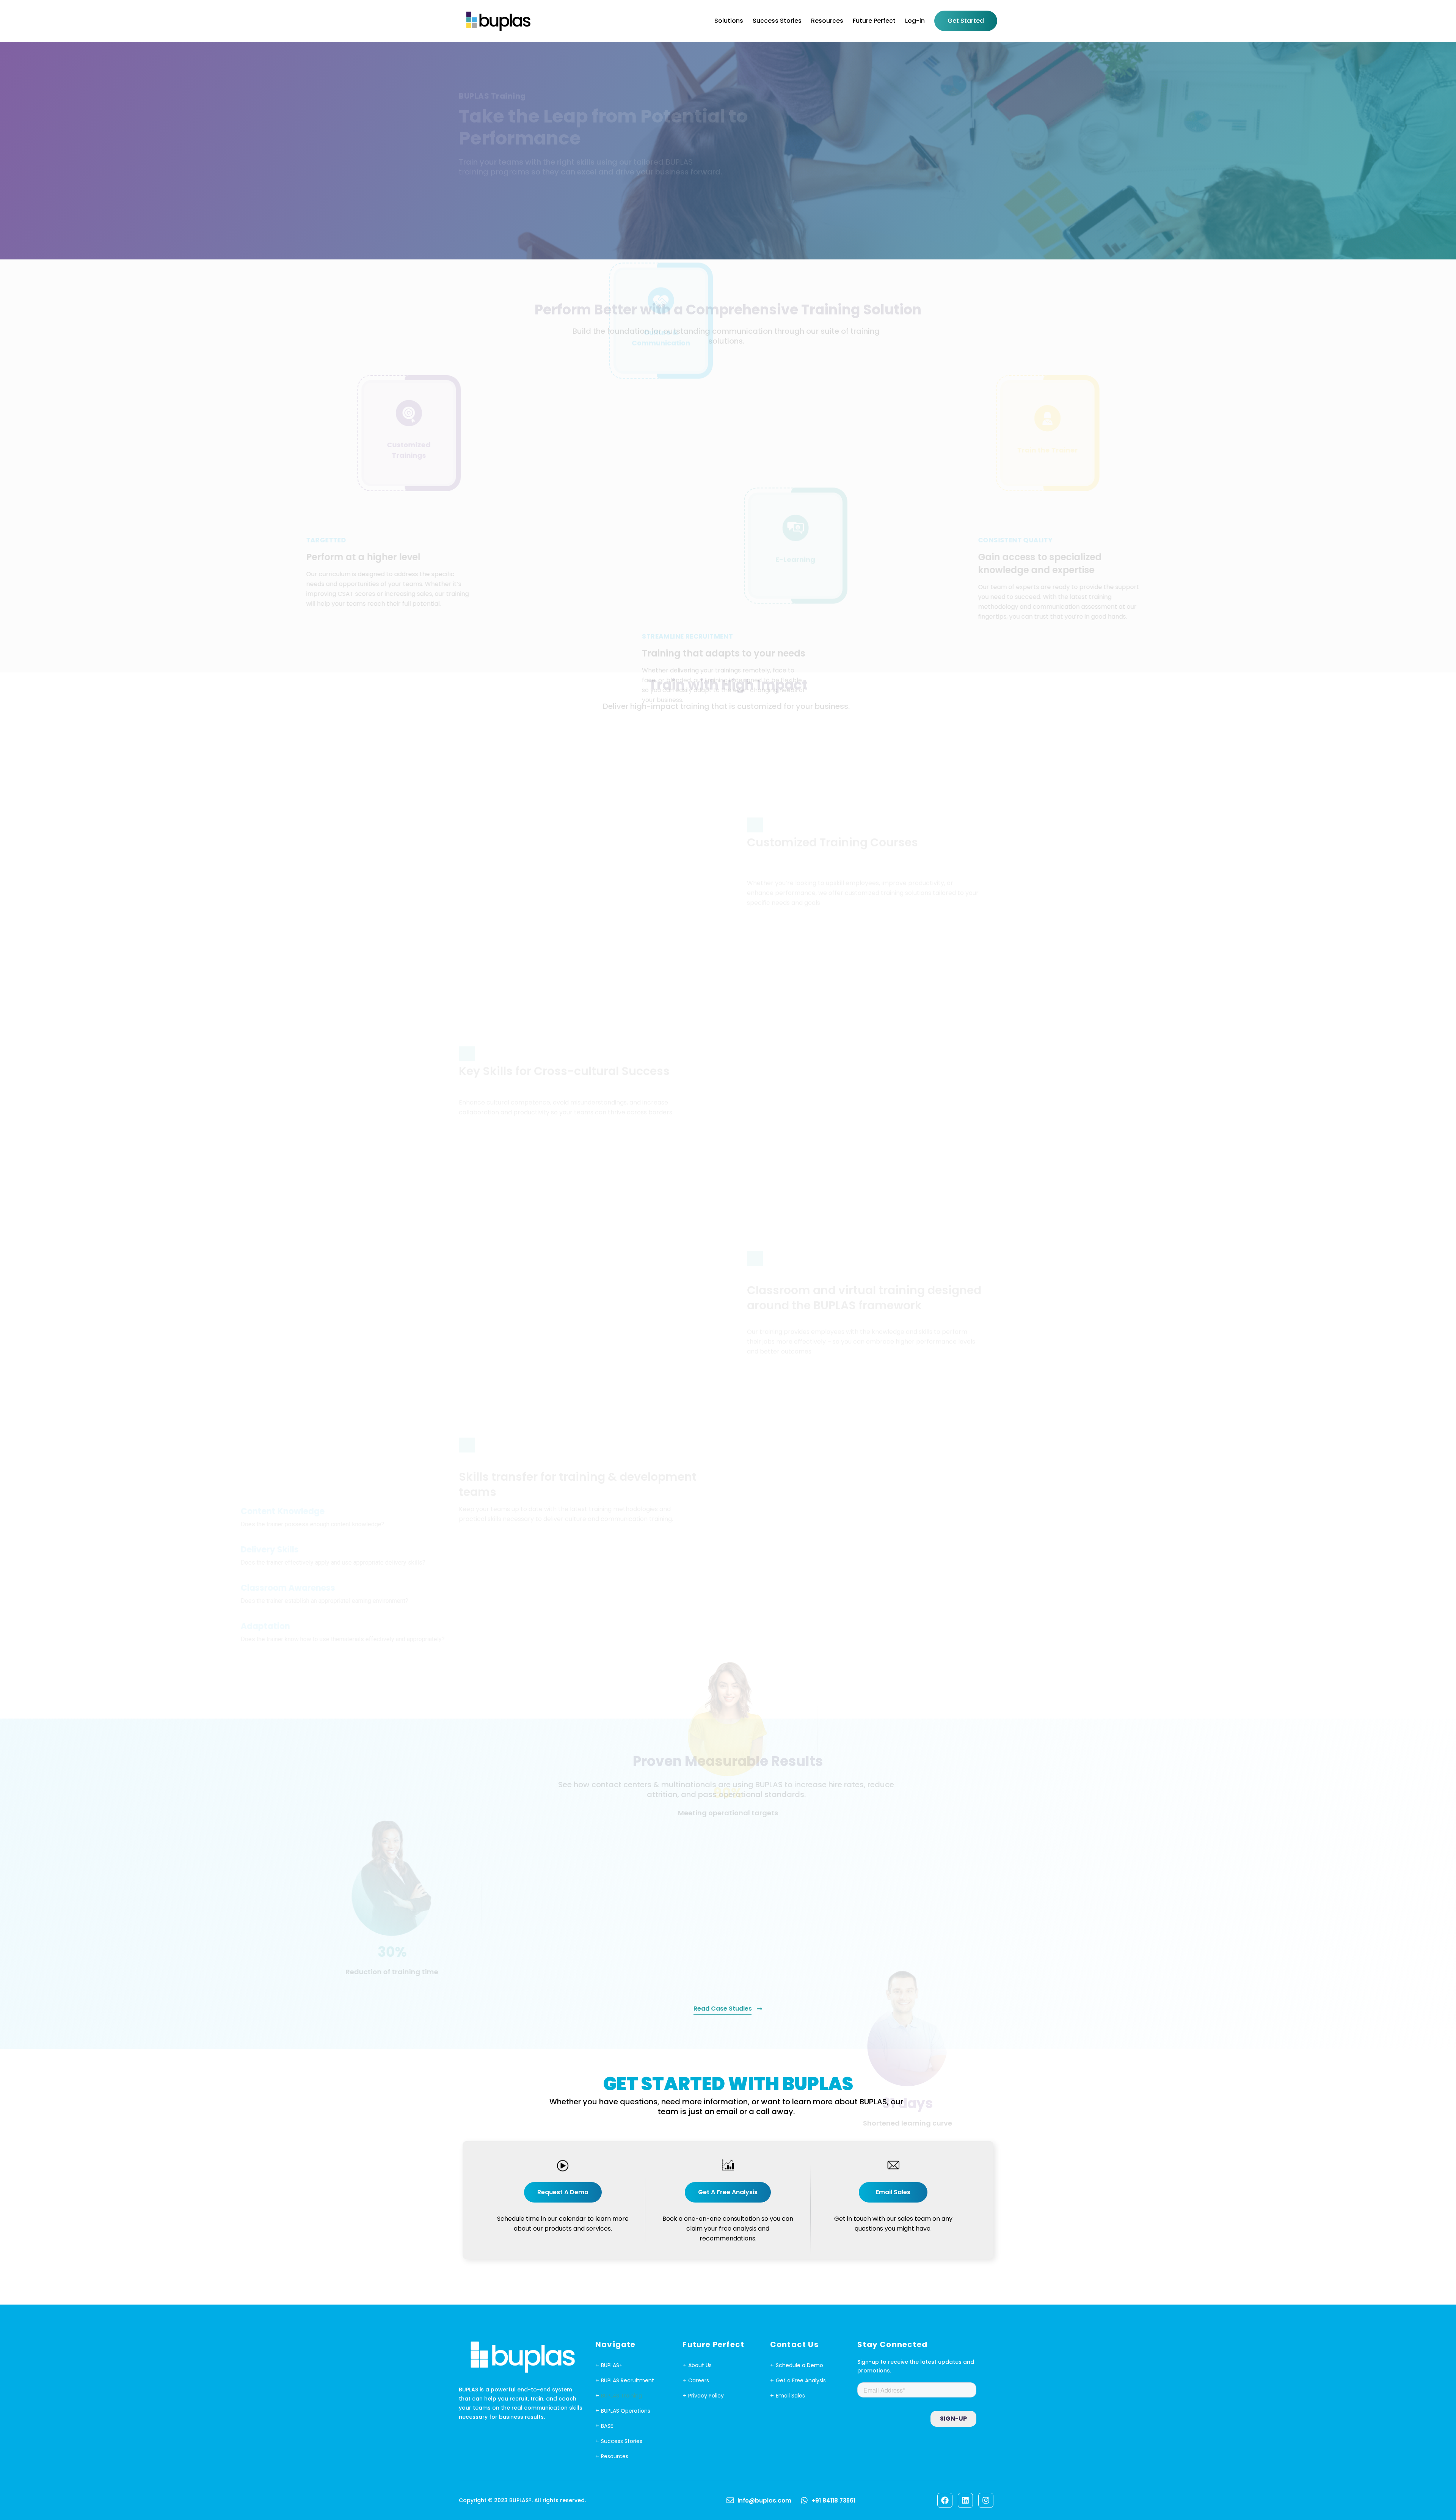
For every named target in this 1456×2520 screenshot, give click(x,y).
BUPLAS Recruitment (628, 2380)
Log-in (915, 21)
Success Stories (777, 21)
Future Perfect (874, 21)
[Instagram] (986, 2500)
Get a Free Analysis (801, 2380)
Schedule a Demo (799, 2365)
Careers (699, 2380)
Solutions (729, 21)
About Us (700, 2365)
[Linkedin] (965, 2500)
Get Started (966, 21)
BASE (607, 2426)
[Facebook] (945, 2500)
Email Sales (790, 2396)
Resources (827, 21)
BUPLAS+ (612, 2365)
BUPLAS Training (621, 2396)
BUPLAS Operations (626, 2411)
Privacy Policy (706, 2396)
